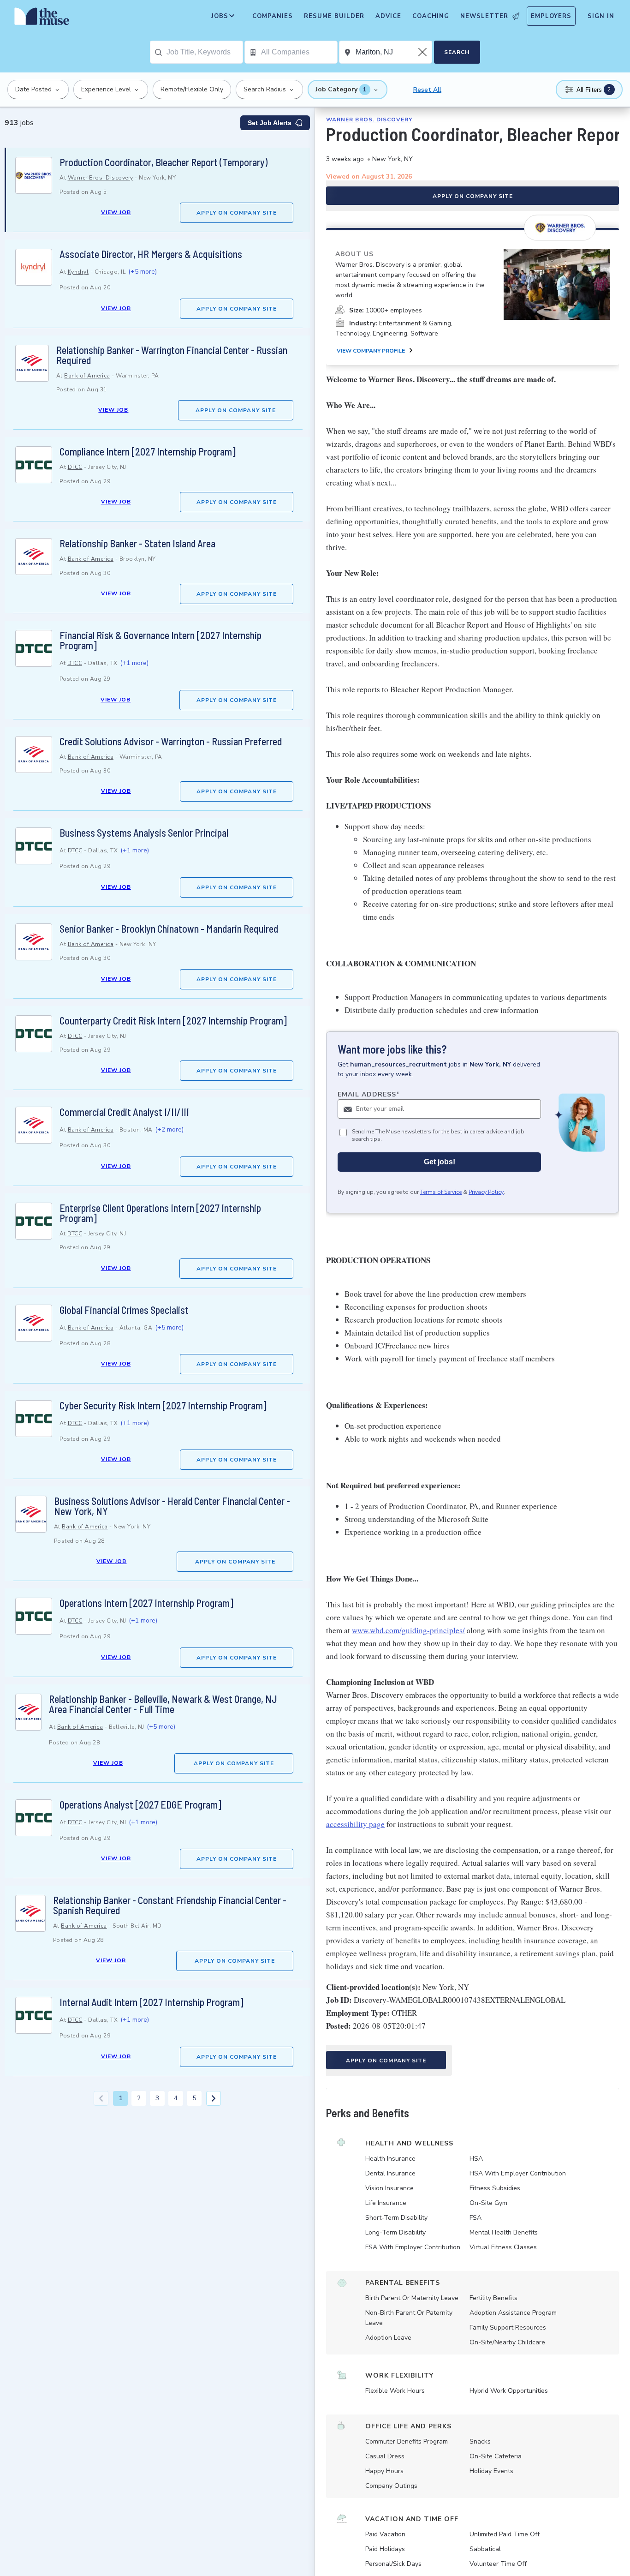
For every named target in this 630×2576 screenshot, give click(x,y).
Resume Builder (334, 16)
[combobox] (205, 52)
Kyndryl (78, 272)
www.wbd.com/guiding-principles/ (408, 1630)
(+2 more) (169, 1129)
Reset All (427, 90)
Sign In (601, 16)
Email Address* (369, 1094)
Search (457, 52)
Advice (388, 16)
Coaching (431, 16)
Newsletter (484, 16)
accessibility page (355, 1824)
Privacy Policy (486, 1192)
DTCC (75, 467)
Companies (273, 16)
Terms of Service (441, 1192)
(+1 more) (134, 663)
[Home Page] (42, 18)
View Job (116, 212)
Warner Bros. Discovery (101, 178)
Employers (551, 16)
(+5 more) (143, 272)
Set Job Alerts (270, 123)
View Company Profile (371, 351)
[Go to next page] (214, 2098)
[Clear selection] (423, 52)
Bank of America (87, 376)
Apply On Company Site (237, 213)
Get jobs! (440, 1162)
